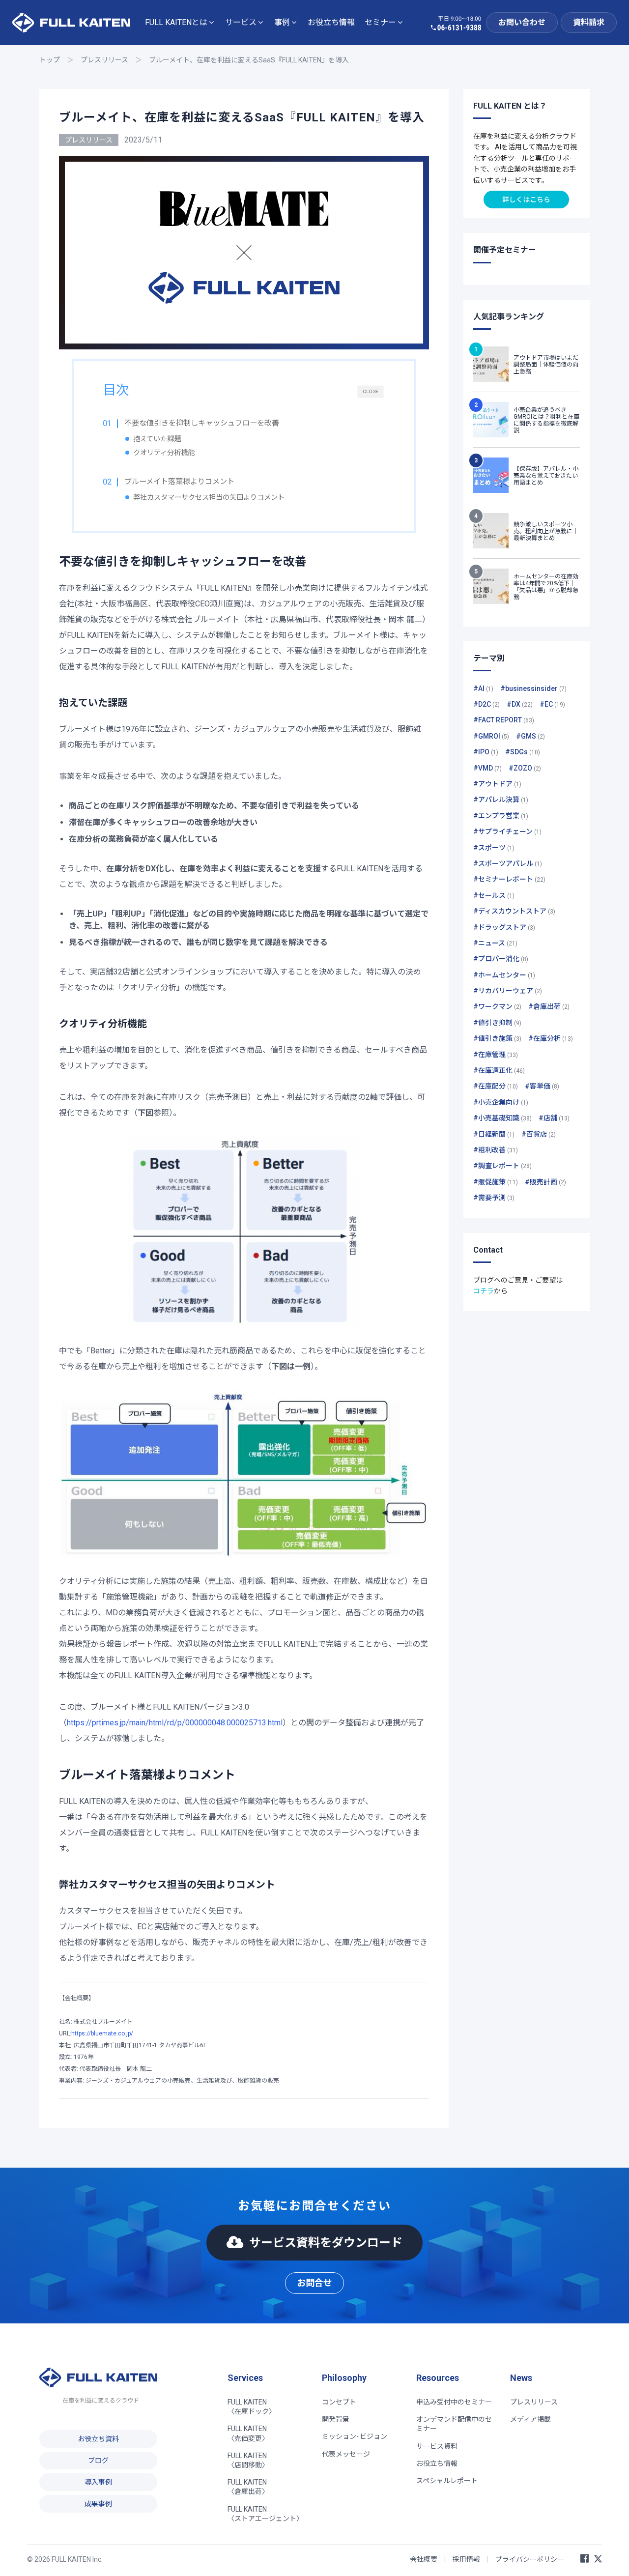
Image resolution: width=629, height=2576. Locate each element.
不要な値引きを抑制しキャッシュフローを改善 (202, 423)
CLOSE (371, 391)
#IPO (486, 752)
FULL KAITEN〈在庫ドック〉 (252, 2407)
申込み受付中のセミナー (454, 2402)
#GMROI (491, 736)
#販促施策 (496, 1182)
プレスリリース (104, 60)
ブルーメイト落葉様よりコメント (179, 482)
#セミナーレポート (509, 879)
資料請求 (589, 22)
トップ (50, 60)
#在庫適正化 (499, 1070)
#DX (520, 704)
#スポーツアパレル (508, 863)
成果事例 (98, 2504)
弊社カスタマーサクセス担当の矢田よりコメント (209, 498)
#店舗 (554, 1118)
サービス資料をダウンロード (326, 2243)
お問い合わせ (522, 22)
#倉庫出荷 (549, 1006)
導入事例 (98, 2482)
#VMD (487, 768)
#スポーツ (494, 848)
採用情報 (466, 2559)
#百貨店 (539, 1134)
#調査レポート (502, 1166)
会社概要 (424, 2559)
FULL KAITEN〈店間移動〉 (248, 2460)
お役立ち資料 (98, 2439)
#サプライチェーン (507, 831)
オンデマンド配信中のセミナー (454, 2424)
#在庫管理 (496, 1055)
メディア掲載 (530, 2419)
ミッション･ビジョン (355, 2436)
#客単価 (542, 1086)
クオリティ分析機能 (164, 453)
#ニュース (495, 943)
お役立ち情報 (331, 22)
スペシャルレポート (447, 2481)
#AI (483, 688)
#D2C (486, 704)
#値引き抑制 (497, 1023)
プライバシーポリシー (530, 2559)
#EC (552, 704)
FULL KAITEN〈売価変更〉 (248, 2433)
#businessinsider (533, 688)
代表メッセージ (346, 2454)
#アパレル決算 (501, 800)
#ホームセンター (504, 975)
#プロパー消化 (501, 959)
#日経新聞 (494, 1134)
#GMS (530, 736)
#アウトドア (497, 784)
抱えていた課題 (157, 439)
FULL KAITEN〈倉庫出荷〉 (248, 2487)
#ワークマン (497, 1006)
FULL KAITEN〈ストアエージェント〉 (265, 2514)
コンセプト (339, 2402)
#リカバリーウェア (508, 991)
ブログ (98, 2461)
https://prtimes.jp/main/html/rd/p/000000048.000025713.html (175, 1723)
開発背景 (336, 2419)
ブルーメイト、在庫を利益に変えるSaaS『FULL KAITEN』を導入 (249, 60)
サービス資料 (437, 2446)
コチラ (484, 1291)
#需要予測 (494, 1198)
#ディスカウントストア (514, 911)
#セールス (494, 895)
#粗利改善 (496, 1150)
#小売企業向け (501, 1102)
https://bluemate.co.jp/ (102, 2033)
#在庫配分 (496, 1086)
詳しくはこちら (526, 200)
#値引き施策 (497, 1038)
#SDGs (523, 752)
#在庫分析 (551, 1038)
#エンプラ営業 (501, 816)
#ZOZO (525, 768)
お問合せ (314, 2283)
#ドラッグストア (504, 927)
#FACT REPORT (504, 720)
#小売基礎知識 (502, 1118)
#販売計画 (545, 1182)
